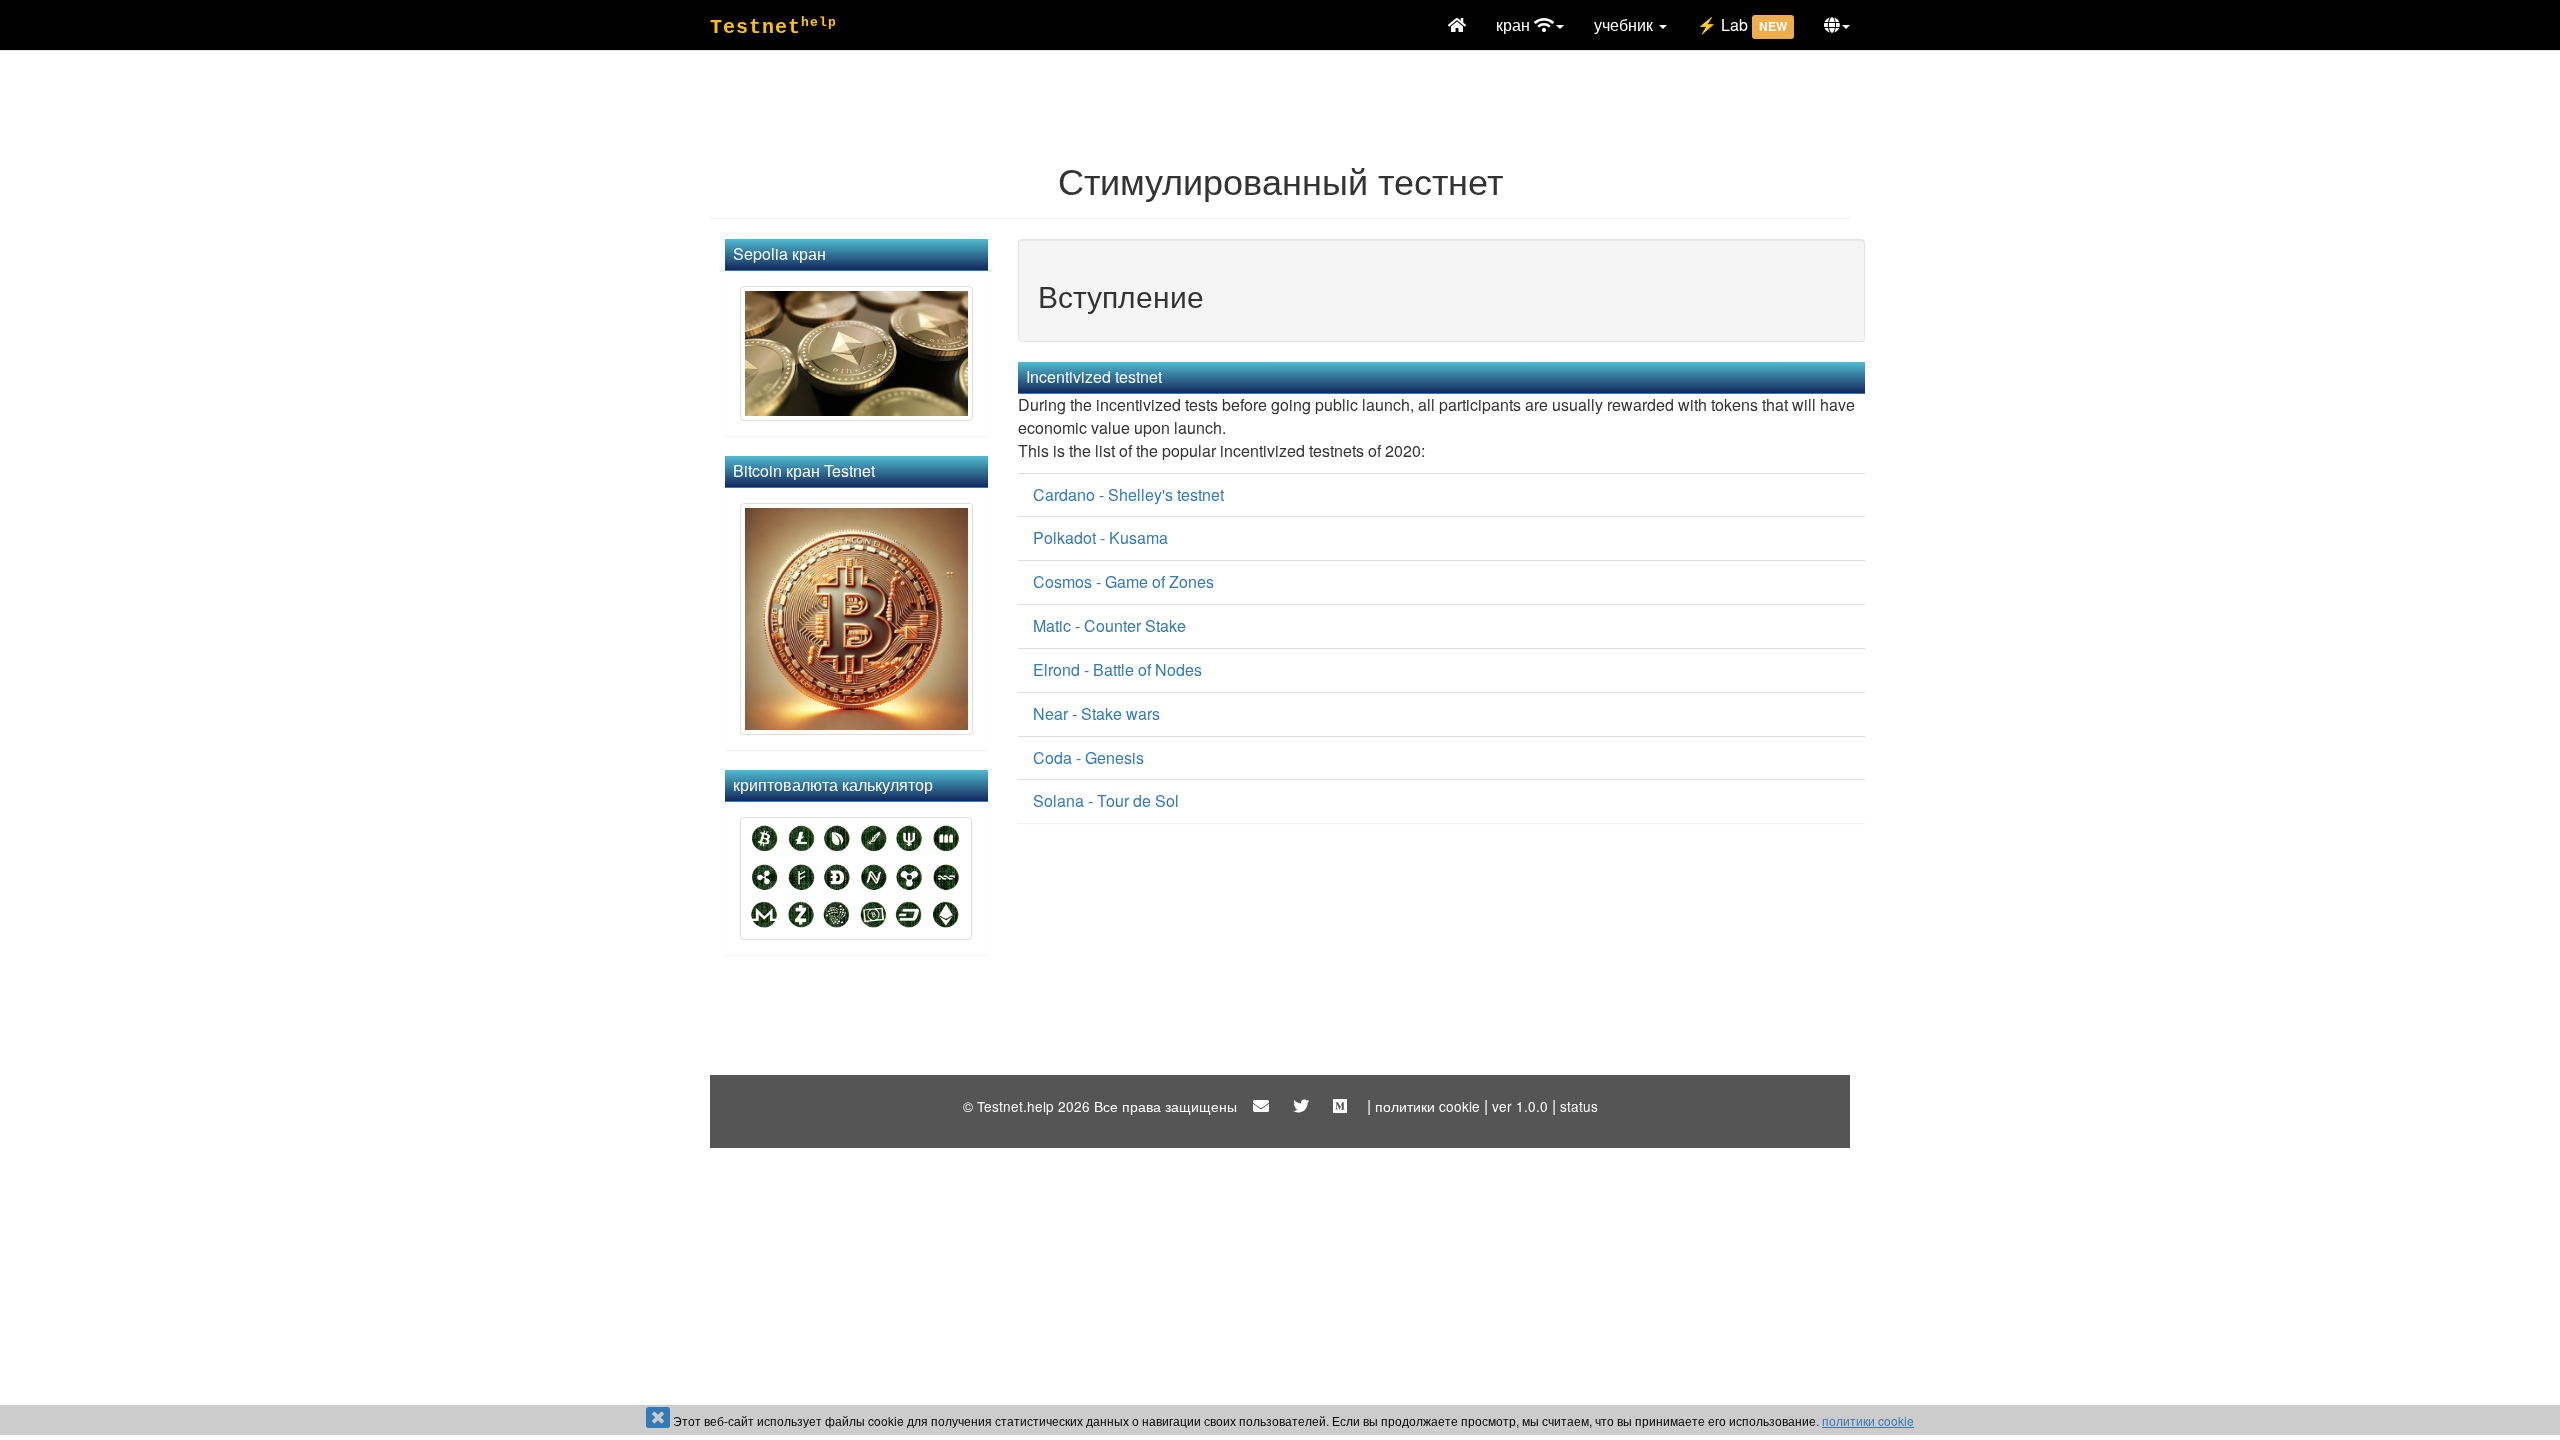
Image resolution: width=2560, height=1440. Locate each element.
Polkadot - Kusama (1100, 537)
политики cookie (1868, 1420)
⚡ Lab (1742, 24)
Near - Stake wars (1096, 713)
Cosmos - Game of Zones (1123, 581)
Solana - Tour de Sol (1106, 800)
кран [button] (1515, 24)
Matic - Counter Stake (1109, 625)
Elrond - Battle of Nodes (1117, 669)
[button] (1837, 25)
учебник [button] (1625, 24)
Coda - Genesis (1088, 757)
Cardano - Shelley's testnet (1128, 494)
